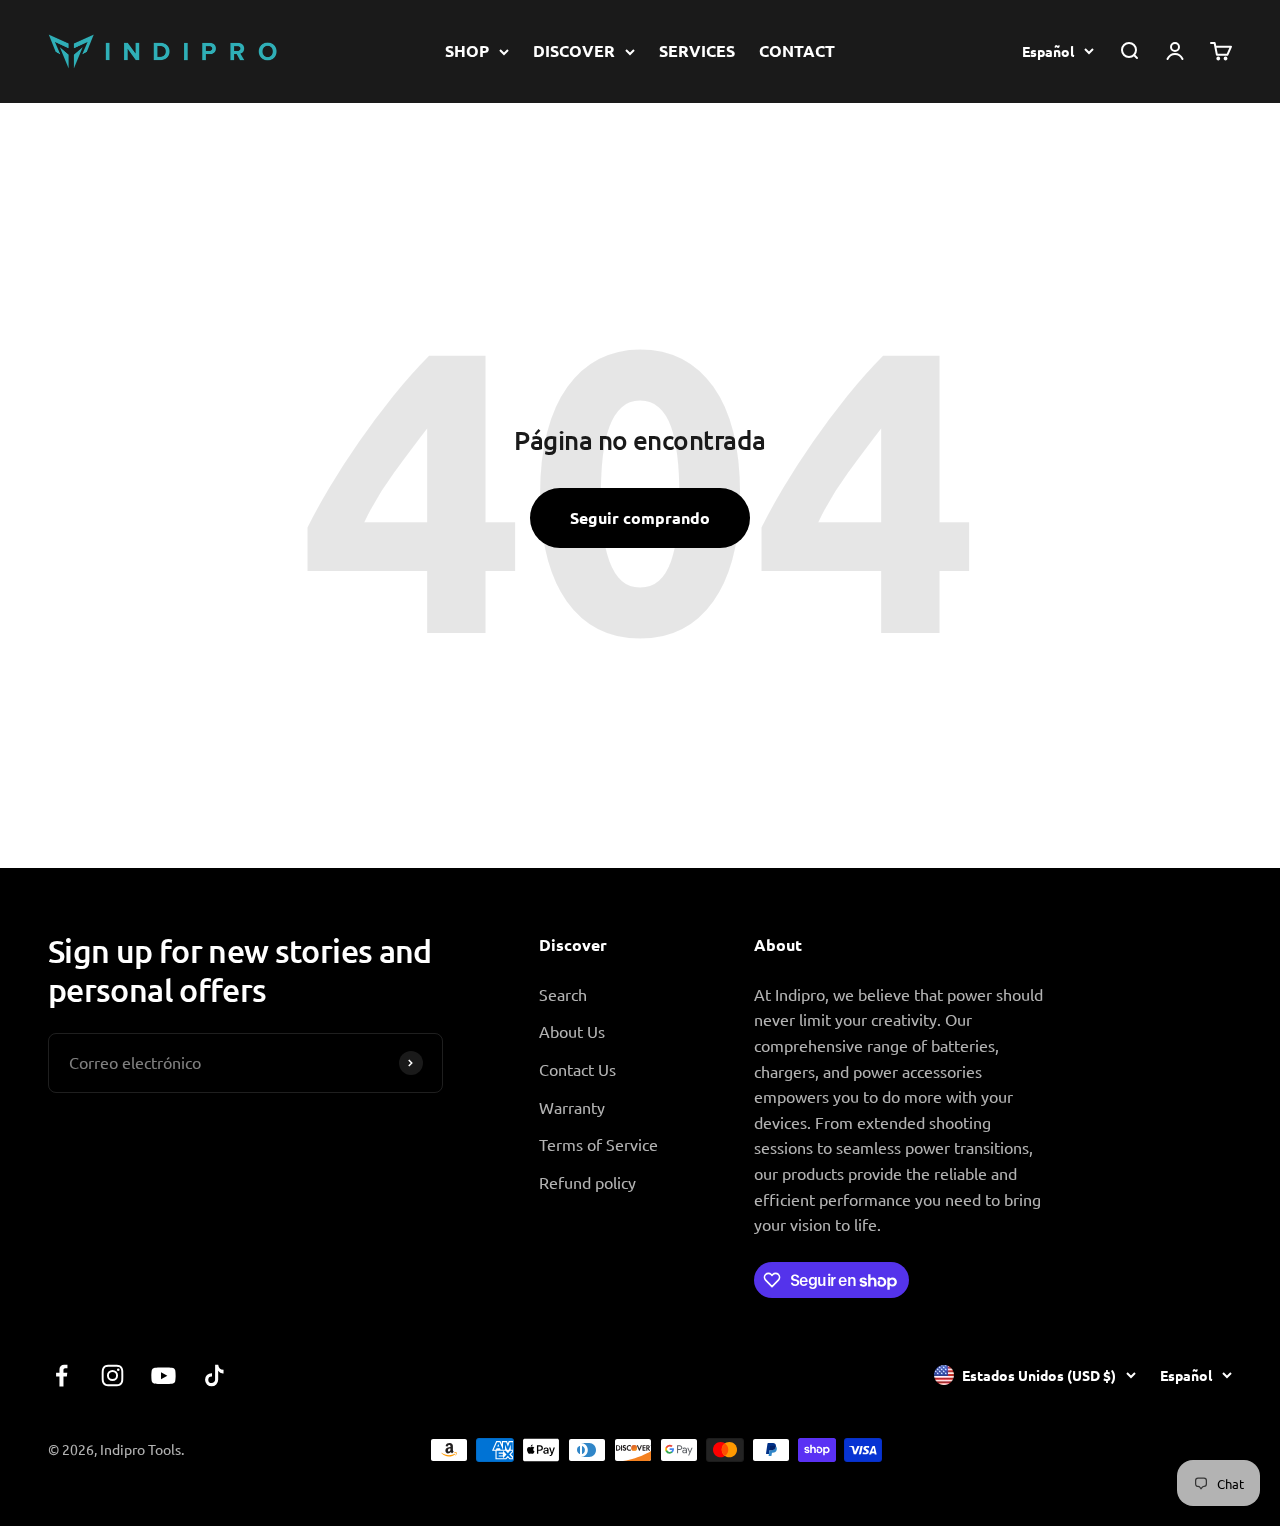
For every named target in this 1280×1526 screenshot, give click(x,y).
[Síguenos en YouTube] (163, 1375)
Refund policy (587, 1182)
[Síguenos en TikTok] (214, 1375)
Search (563, 994)
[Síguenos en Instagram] (112, 1375)
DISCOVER (574, 50)
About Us (572, 1031)
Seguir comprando (640, 517)
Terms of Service (598, 1144)
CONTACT (797, 50)
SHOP (467, 50)
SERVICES (697, 50)
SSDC (1212, 1449)
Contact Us (577, 1069)
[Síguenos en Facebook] (61, 1375)
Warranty (572, 1107)
